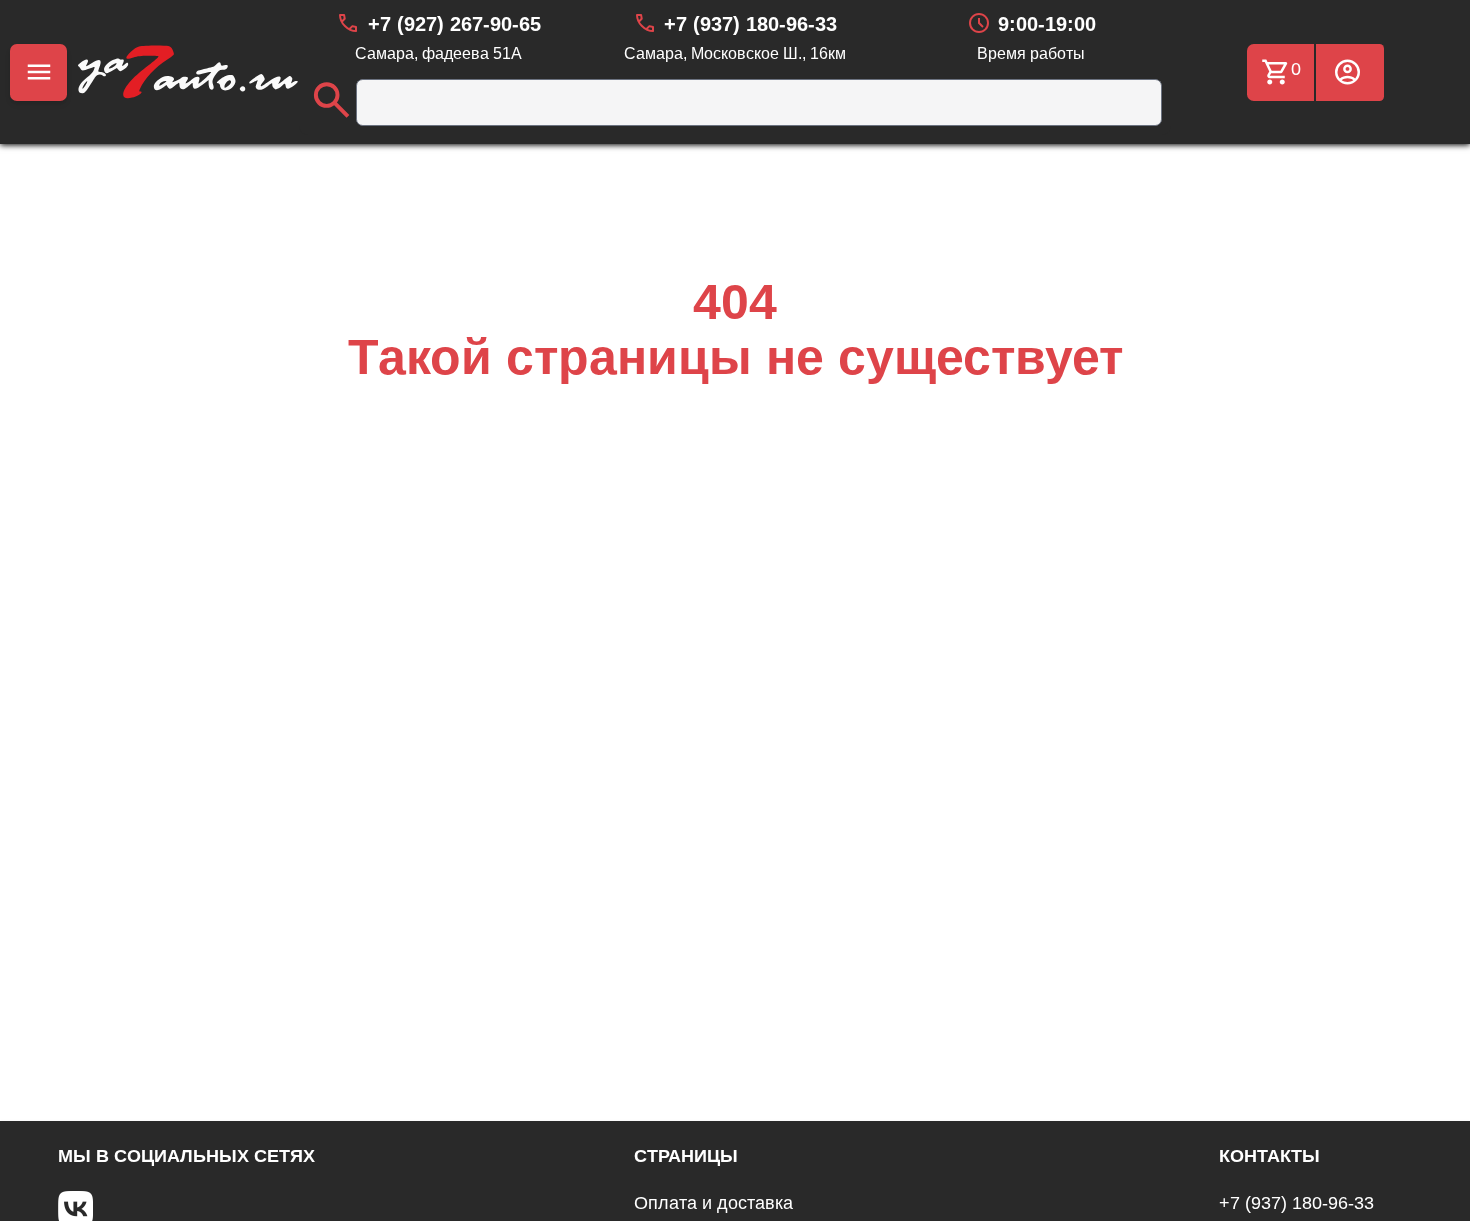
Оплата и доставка (713, 1203)
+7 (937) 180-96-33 (1296, 1203)
